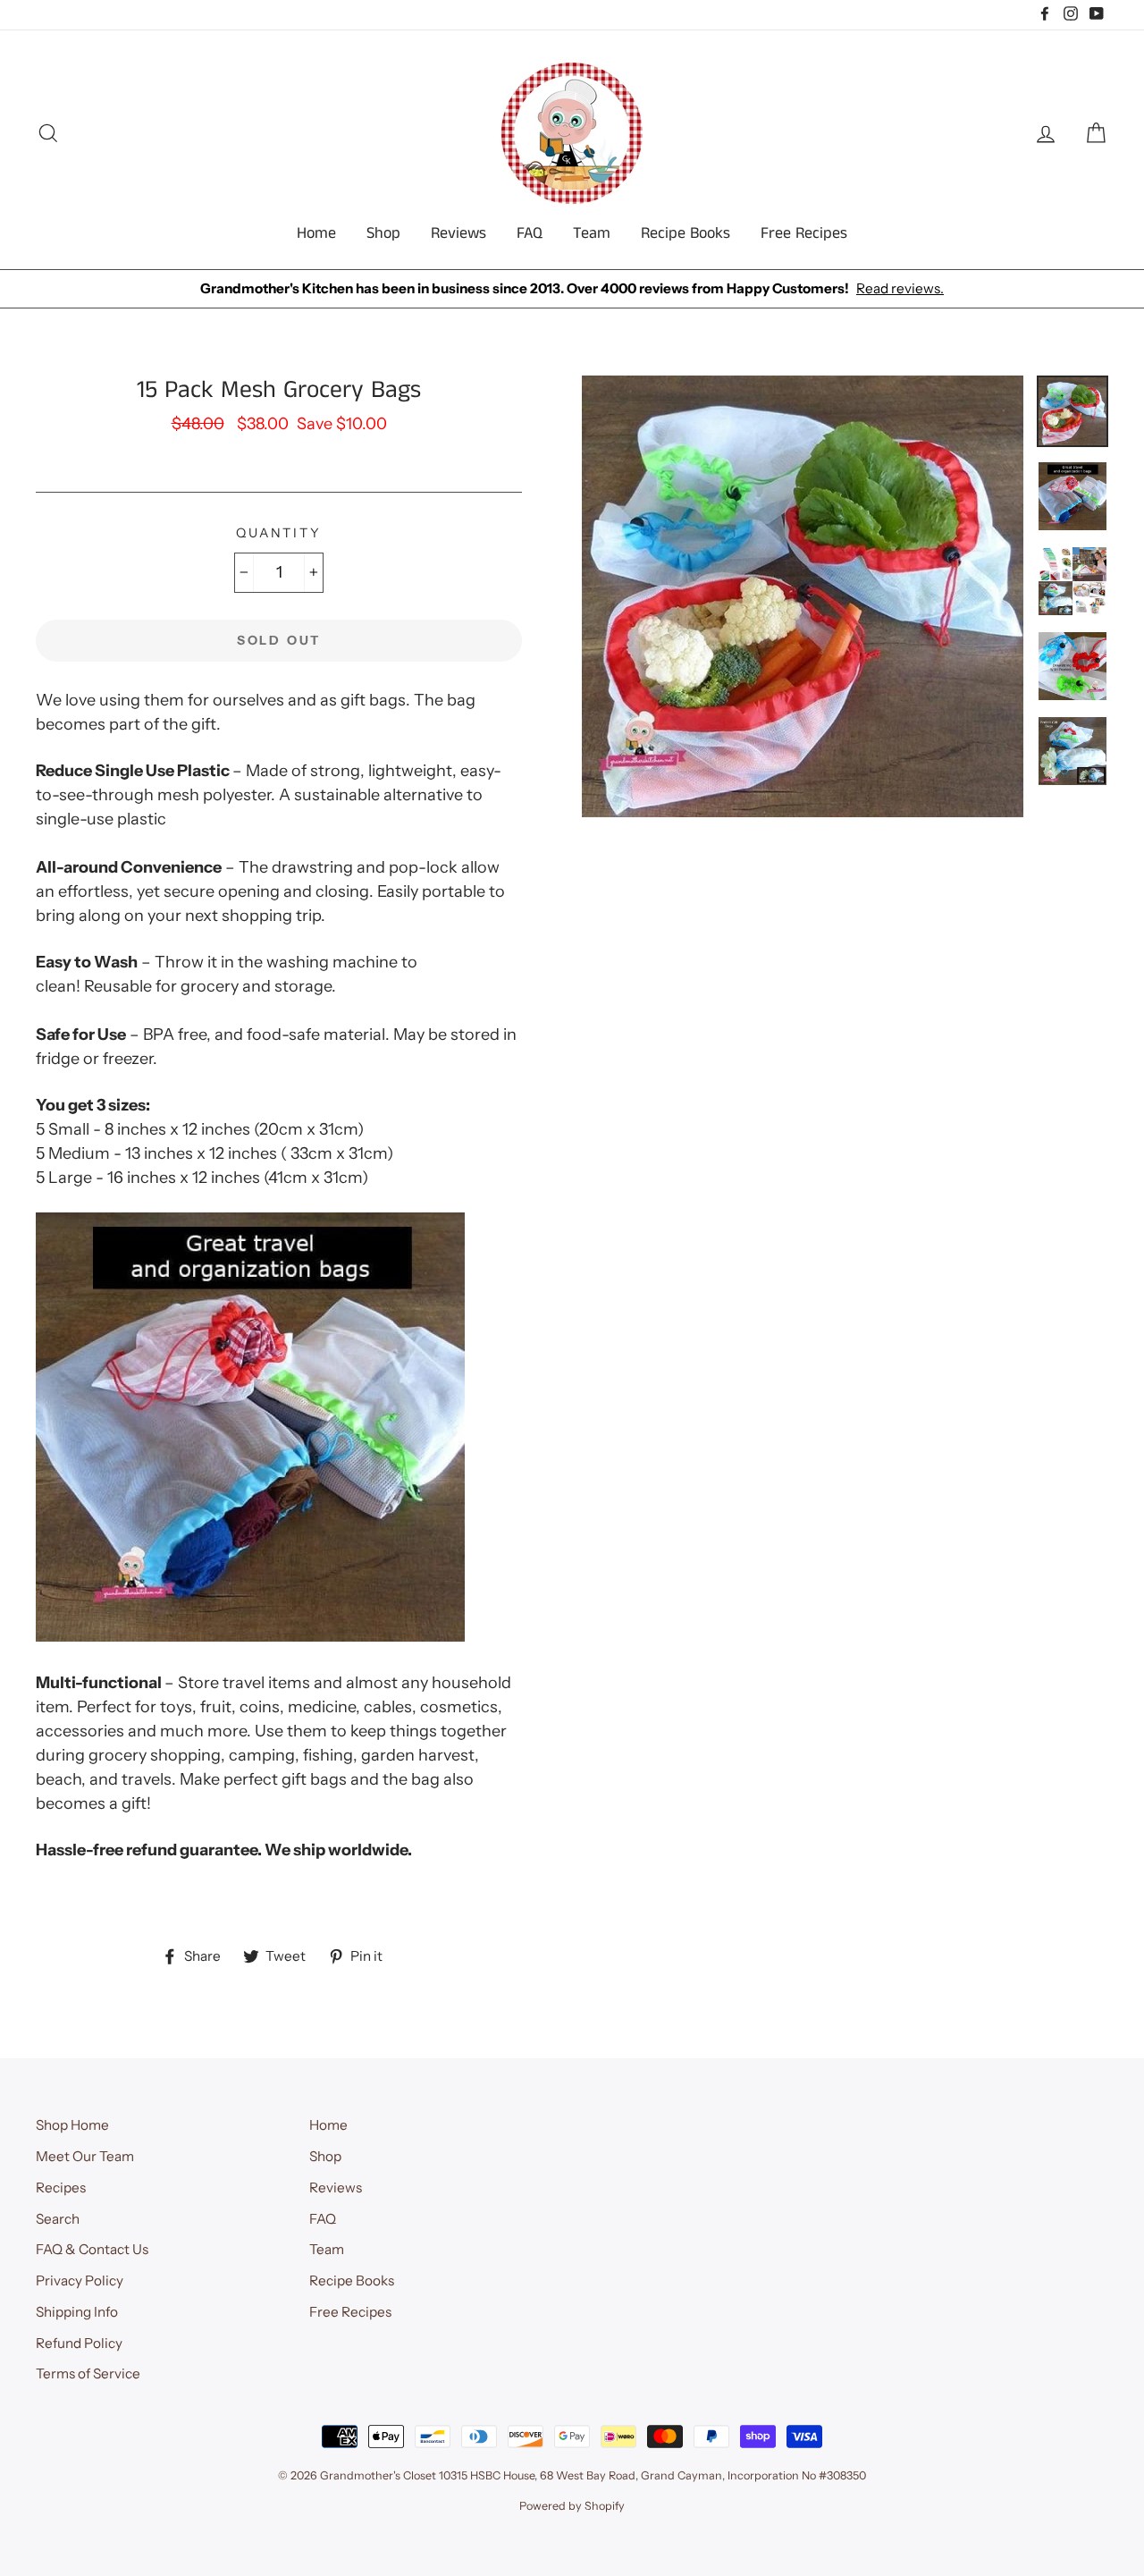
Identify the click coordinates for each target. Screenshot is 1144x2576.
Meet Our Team (85, 2156)
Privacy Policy (80, 2280)
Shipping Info (77, 2312)
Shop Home (72, 2125)
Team (592, 233)
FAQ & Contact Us (92, 2249)
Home (316, 233)
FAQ (530, 233)
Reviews (458, 233)
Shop (383, 233)
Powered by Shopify (572, 2506)
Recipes (61, 2187)
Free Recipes (804, 233)
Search (58, 2219)
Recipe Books (686, 233)
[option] (572, 289)
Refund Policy (79, 2343)
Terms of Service (88, 2373)
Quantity (279, 533)
